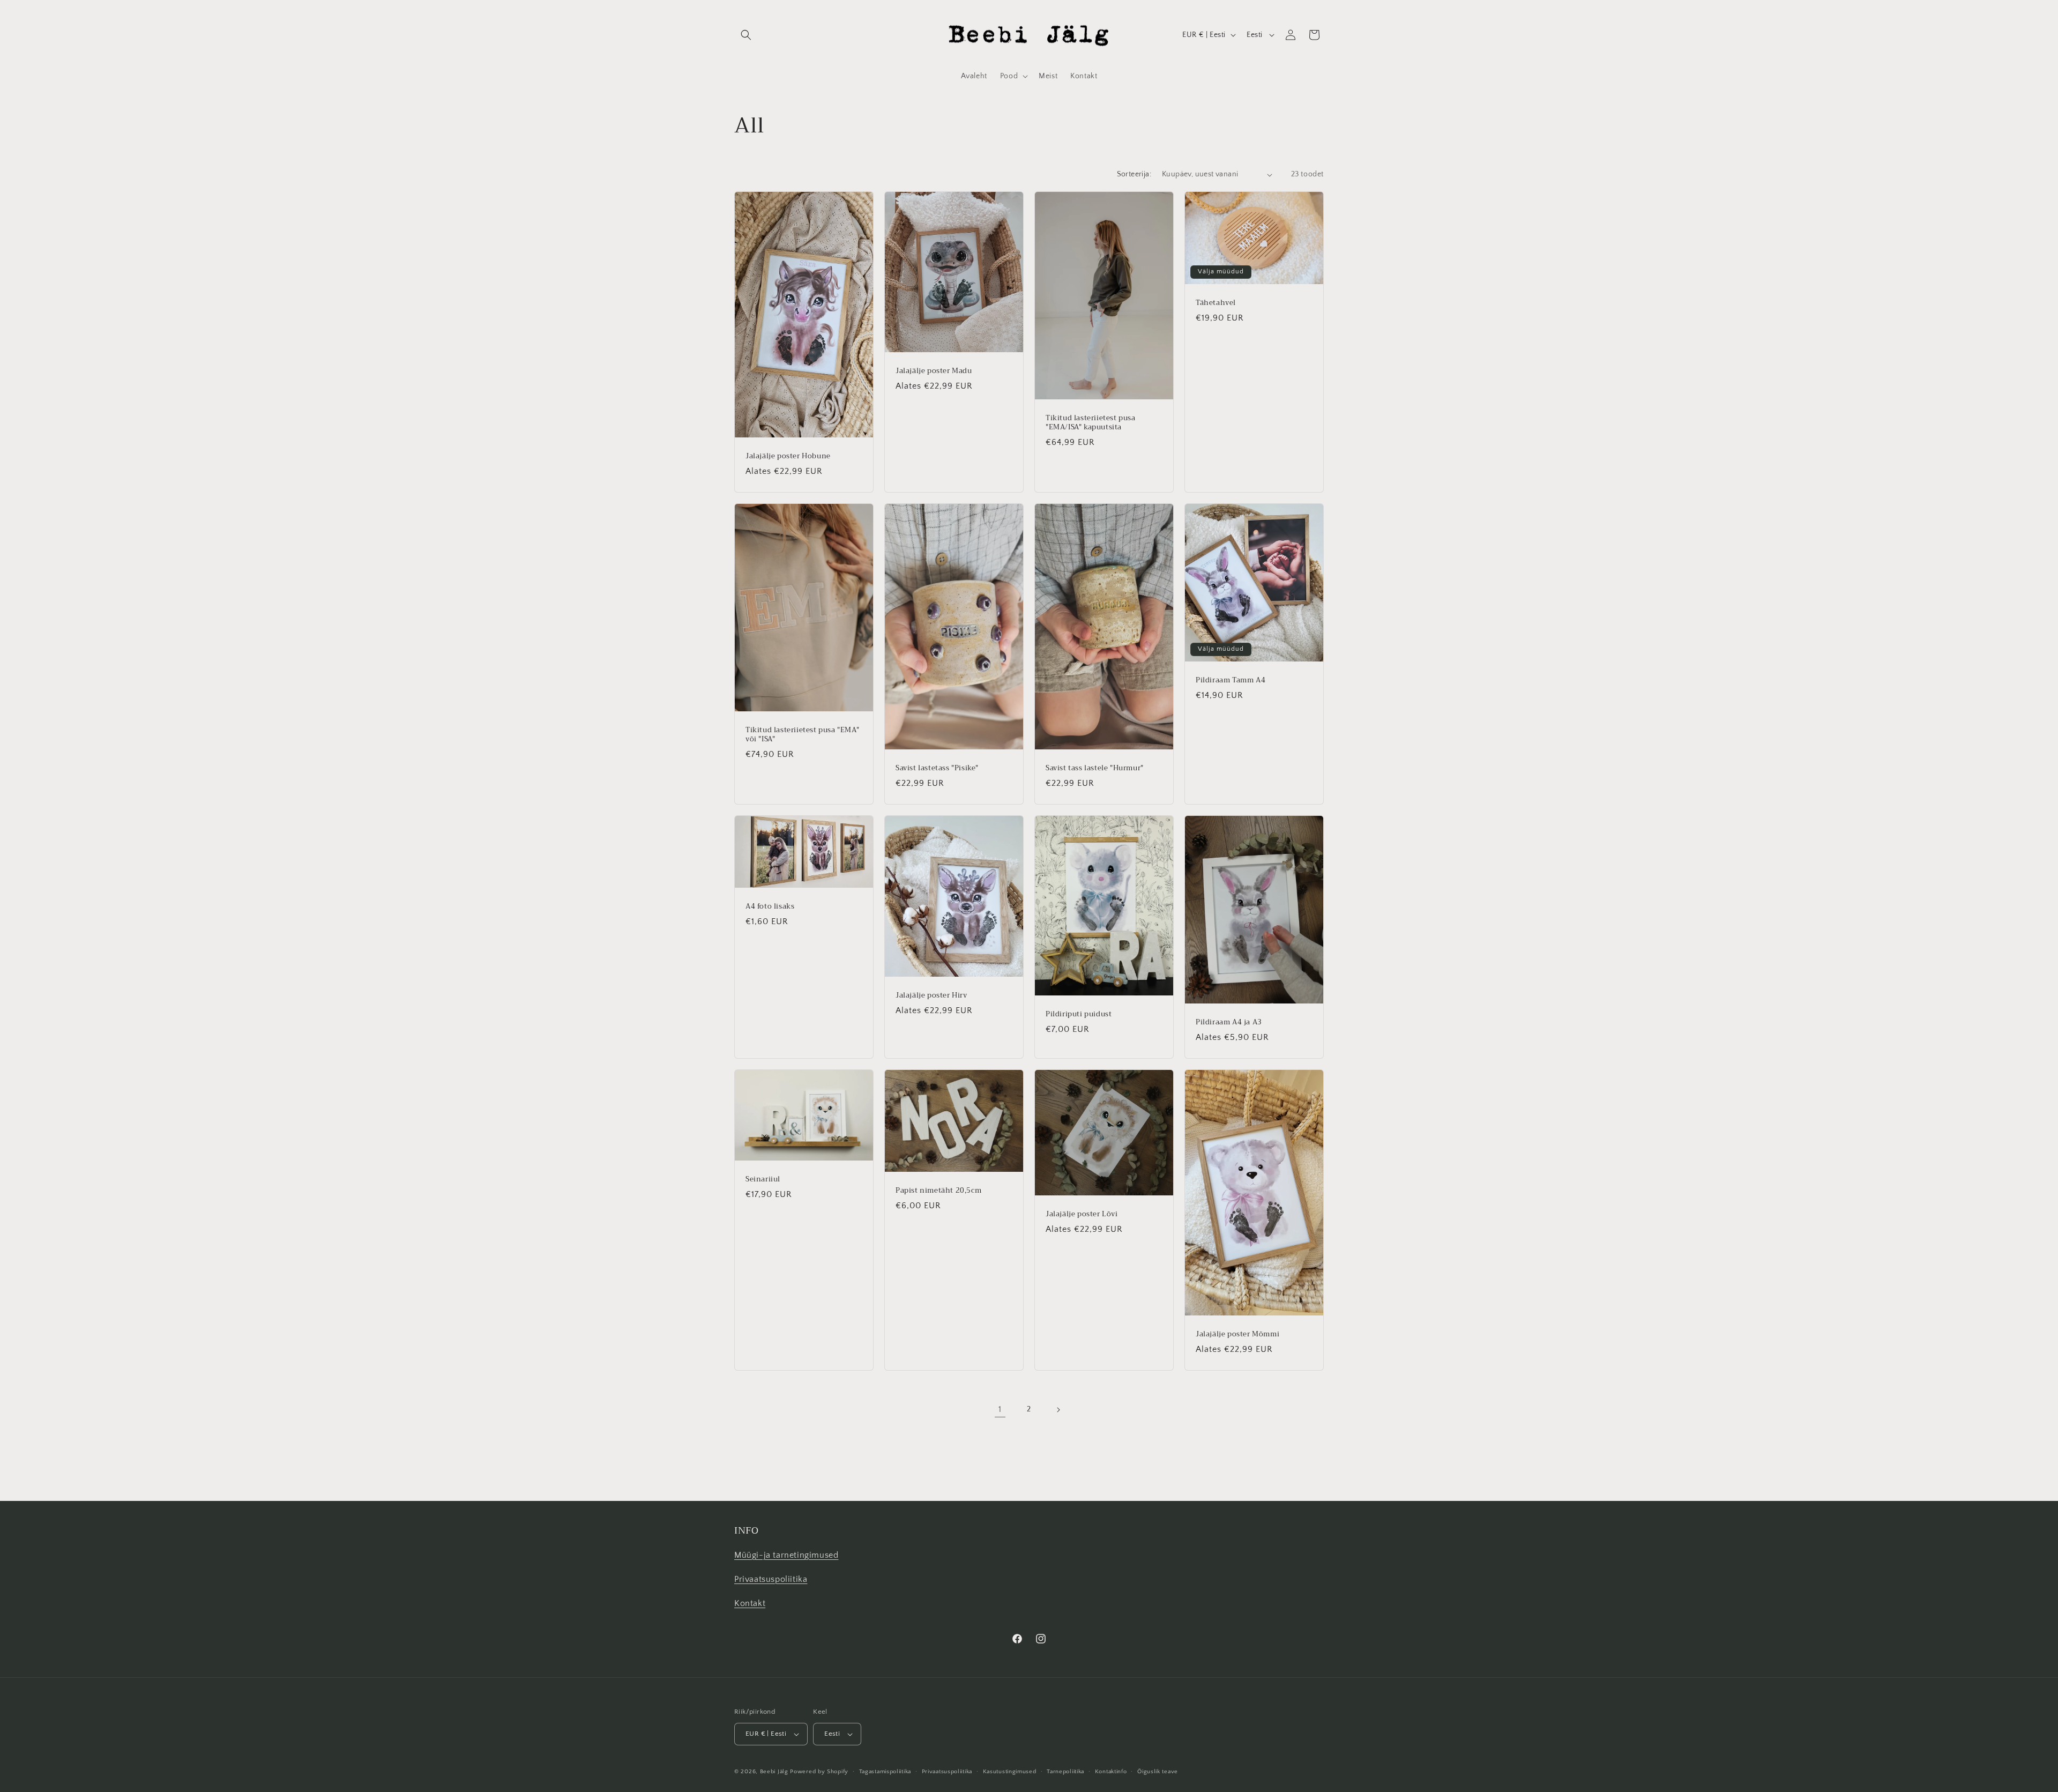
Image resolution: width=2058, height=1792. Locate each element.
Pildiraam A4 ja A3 (1229, 1023)
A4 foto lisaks (770, 907)
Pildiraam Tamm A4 (1231, 681)
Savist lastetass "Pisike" (937, 769)
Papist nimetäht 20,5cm (938, 1191)
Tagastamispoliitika (885, 1772)
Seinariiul (763, 1180)
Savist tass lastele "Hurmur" (1095, 769)
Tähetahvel (1216, 303)
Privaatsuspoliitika (771, 1579)
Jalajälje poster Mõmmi (1237, 1335)
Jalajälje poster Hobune (788, 456)
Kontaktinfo (1111, 1772)
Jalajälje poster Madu (934, 371)
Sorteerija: (1134, 174)
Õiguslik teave (1158, 1772)
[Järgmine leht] (1058, 1410)
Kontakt (750, 1603)
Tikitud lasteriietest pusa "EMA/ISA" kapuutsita (1091, 423)
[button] (746, 35)
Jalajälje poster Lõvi (1082, 1215)
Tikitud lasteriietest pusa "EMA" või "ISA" (802, 735)
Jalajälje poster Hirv (931, 996)
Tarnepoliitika (1065, 1772)
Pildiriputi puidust (1079, 1015)
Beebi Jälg (774, 1772)
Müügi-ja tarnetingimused (786, 1555)
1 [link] (1000, 1409)
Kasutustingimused (1010, 1772)
